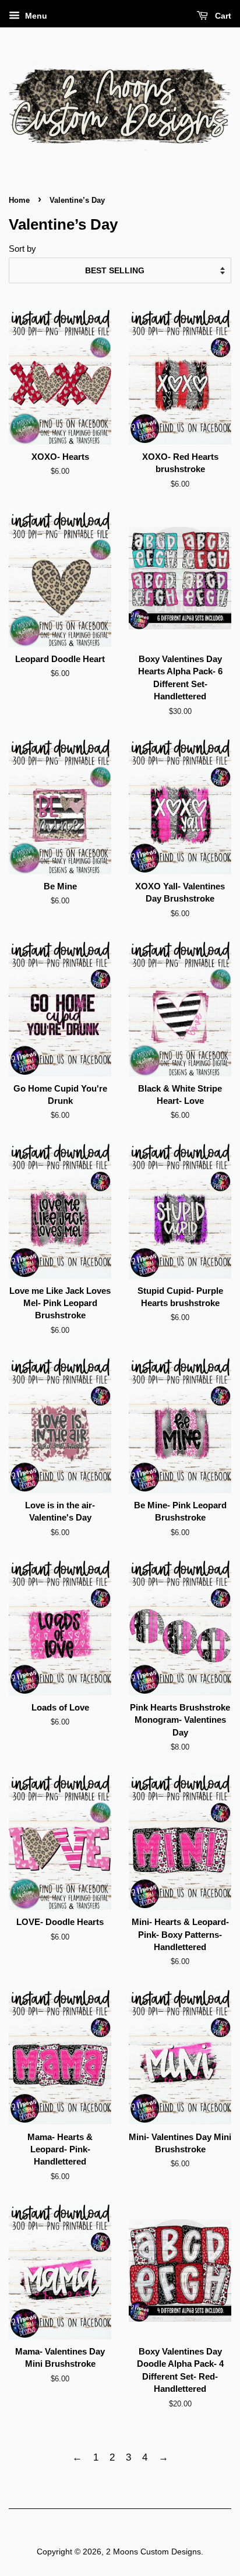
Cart (222, 16)
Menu (35, 16)
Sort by (22, 249)
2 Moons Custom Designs (153, 2552)
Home (19, 200)
